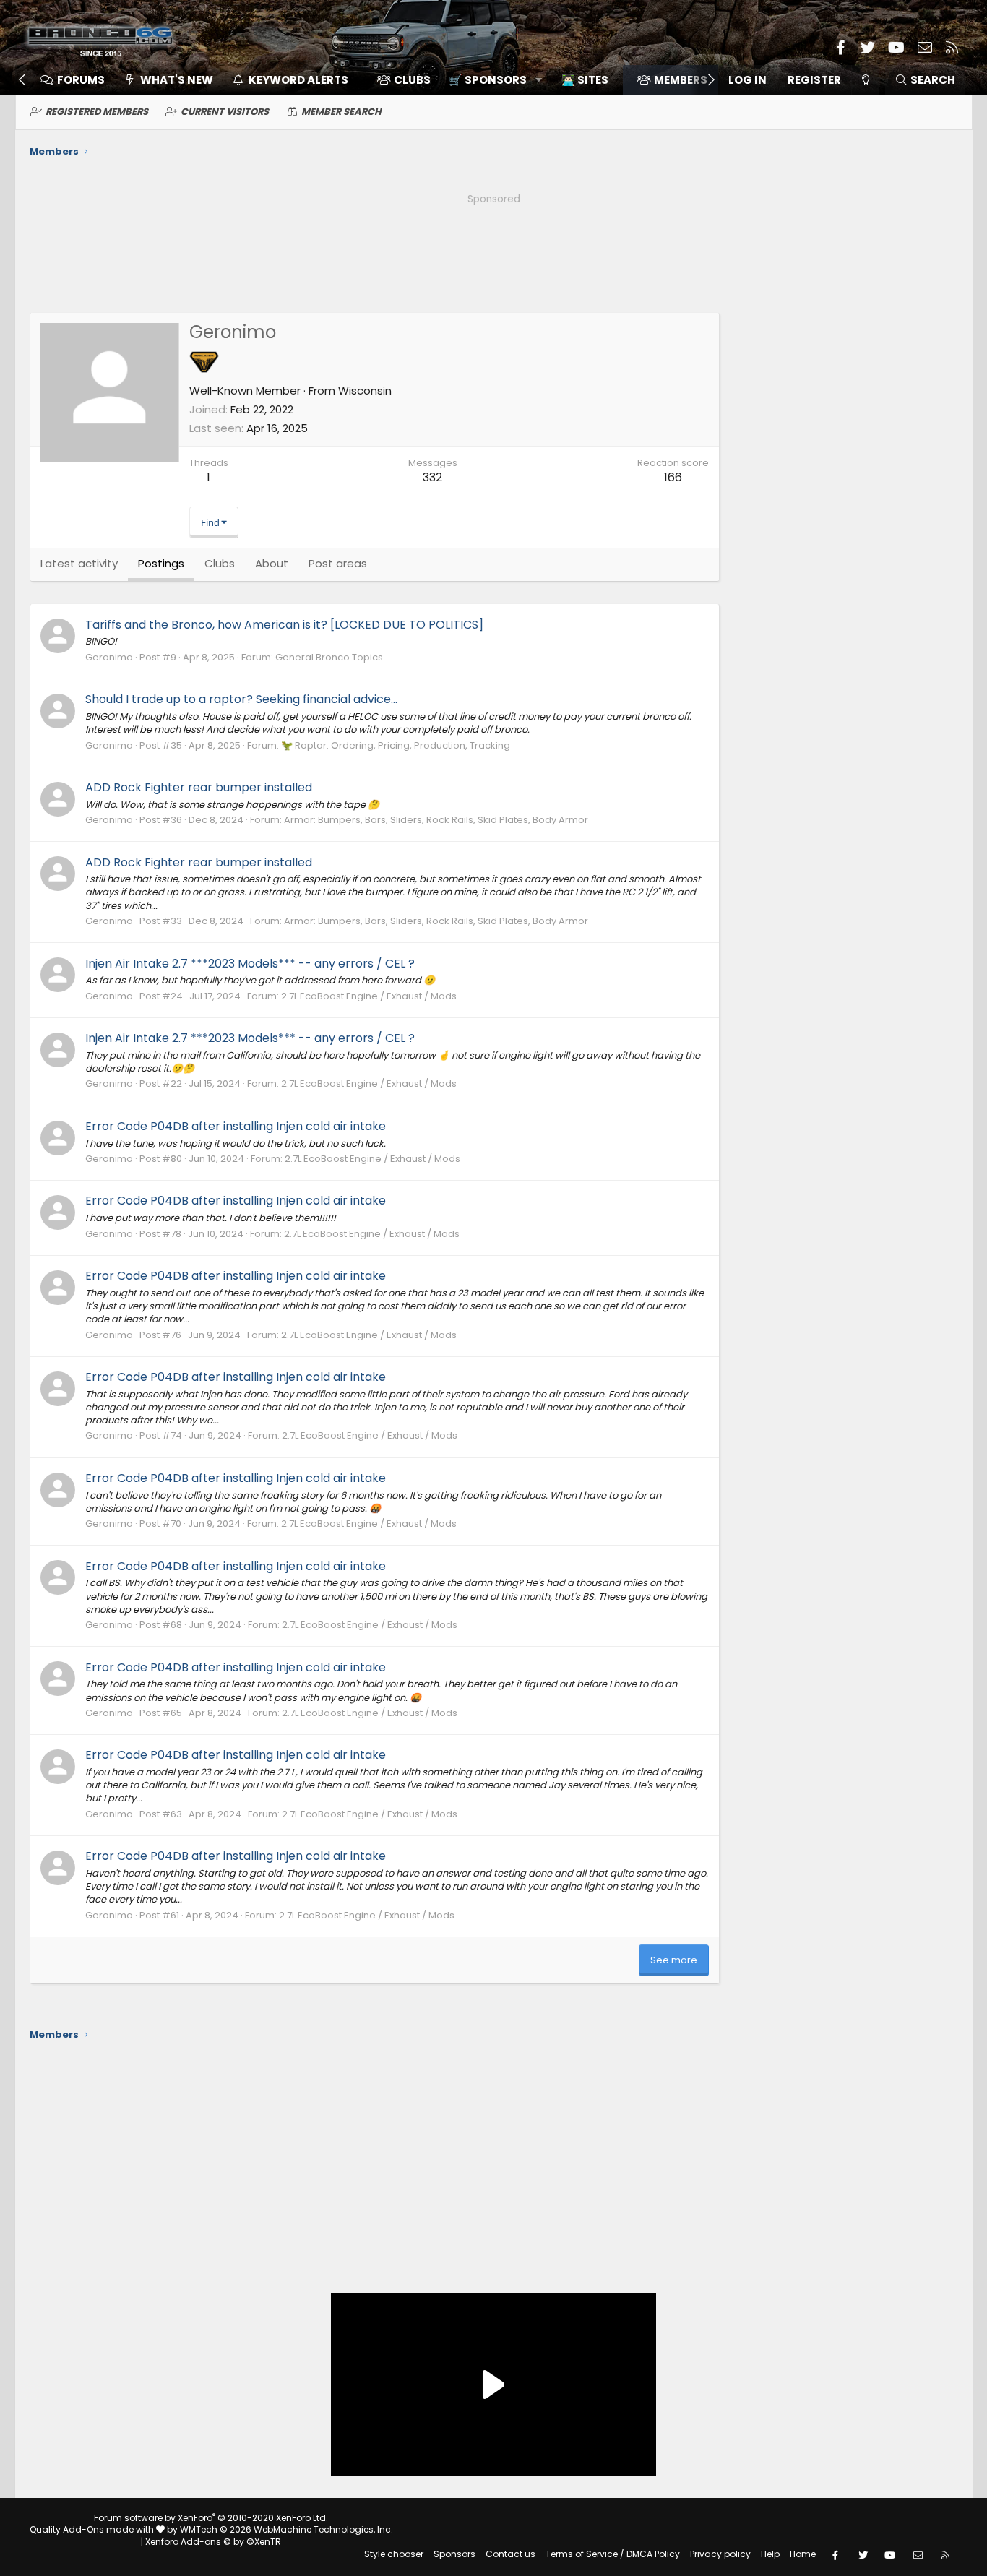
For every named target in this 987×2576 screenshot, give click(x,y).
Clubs (412, 80)
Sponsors (454, 2554)
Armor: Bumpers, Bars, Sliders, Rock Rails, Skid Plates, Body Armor (436, 820)
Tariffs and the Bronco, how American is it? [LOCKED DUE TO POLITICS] (284, 625)
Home (803, 2554)
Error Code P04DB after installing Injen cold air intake (236, 1126)
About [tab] (272, 563)
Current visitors (225, 112)
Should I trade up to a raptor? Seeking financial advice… (241, 699)
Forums (81, 80)
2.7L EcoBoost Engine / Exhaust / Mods (369, 996)
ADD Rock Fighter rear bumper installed (199, 787)
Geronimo (109, 657)
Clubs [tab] (220, 563)
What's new (177, 80)
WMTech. (286, 2529)
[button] (490, 80)
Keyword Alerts (298, 80)
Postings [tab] (161, 563)
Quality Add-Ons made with (93, 2529)
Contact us (510, 2554)
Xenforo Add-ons (213, 2542)
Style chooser (394, 2554)
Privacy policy (720, 2554)
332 (432, 477)
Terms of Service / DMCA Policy (613, 2554)
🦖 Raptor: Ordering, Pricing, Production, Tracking (396, 745)
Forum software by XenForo (211, 2518)
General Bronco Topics (329, 657)
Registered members (97, 112)
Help (770, 2554)
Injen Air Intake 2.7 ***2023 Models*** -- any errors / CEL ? (250, 964)
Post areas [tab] (338, 563)
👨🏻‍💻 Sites (585, 80)
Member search (341, 112)
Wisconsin (365, 391)
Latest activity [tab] (79, 563)
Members (681, 80)
